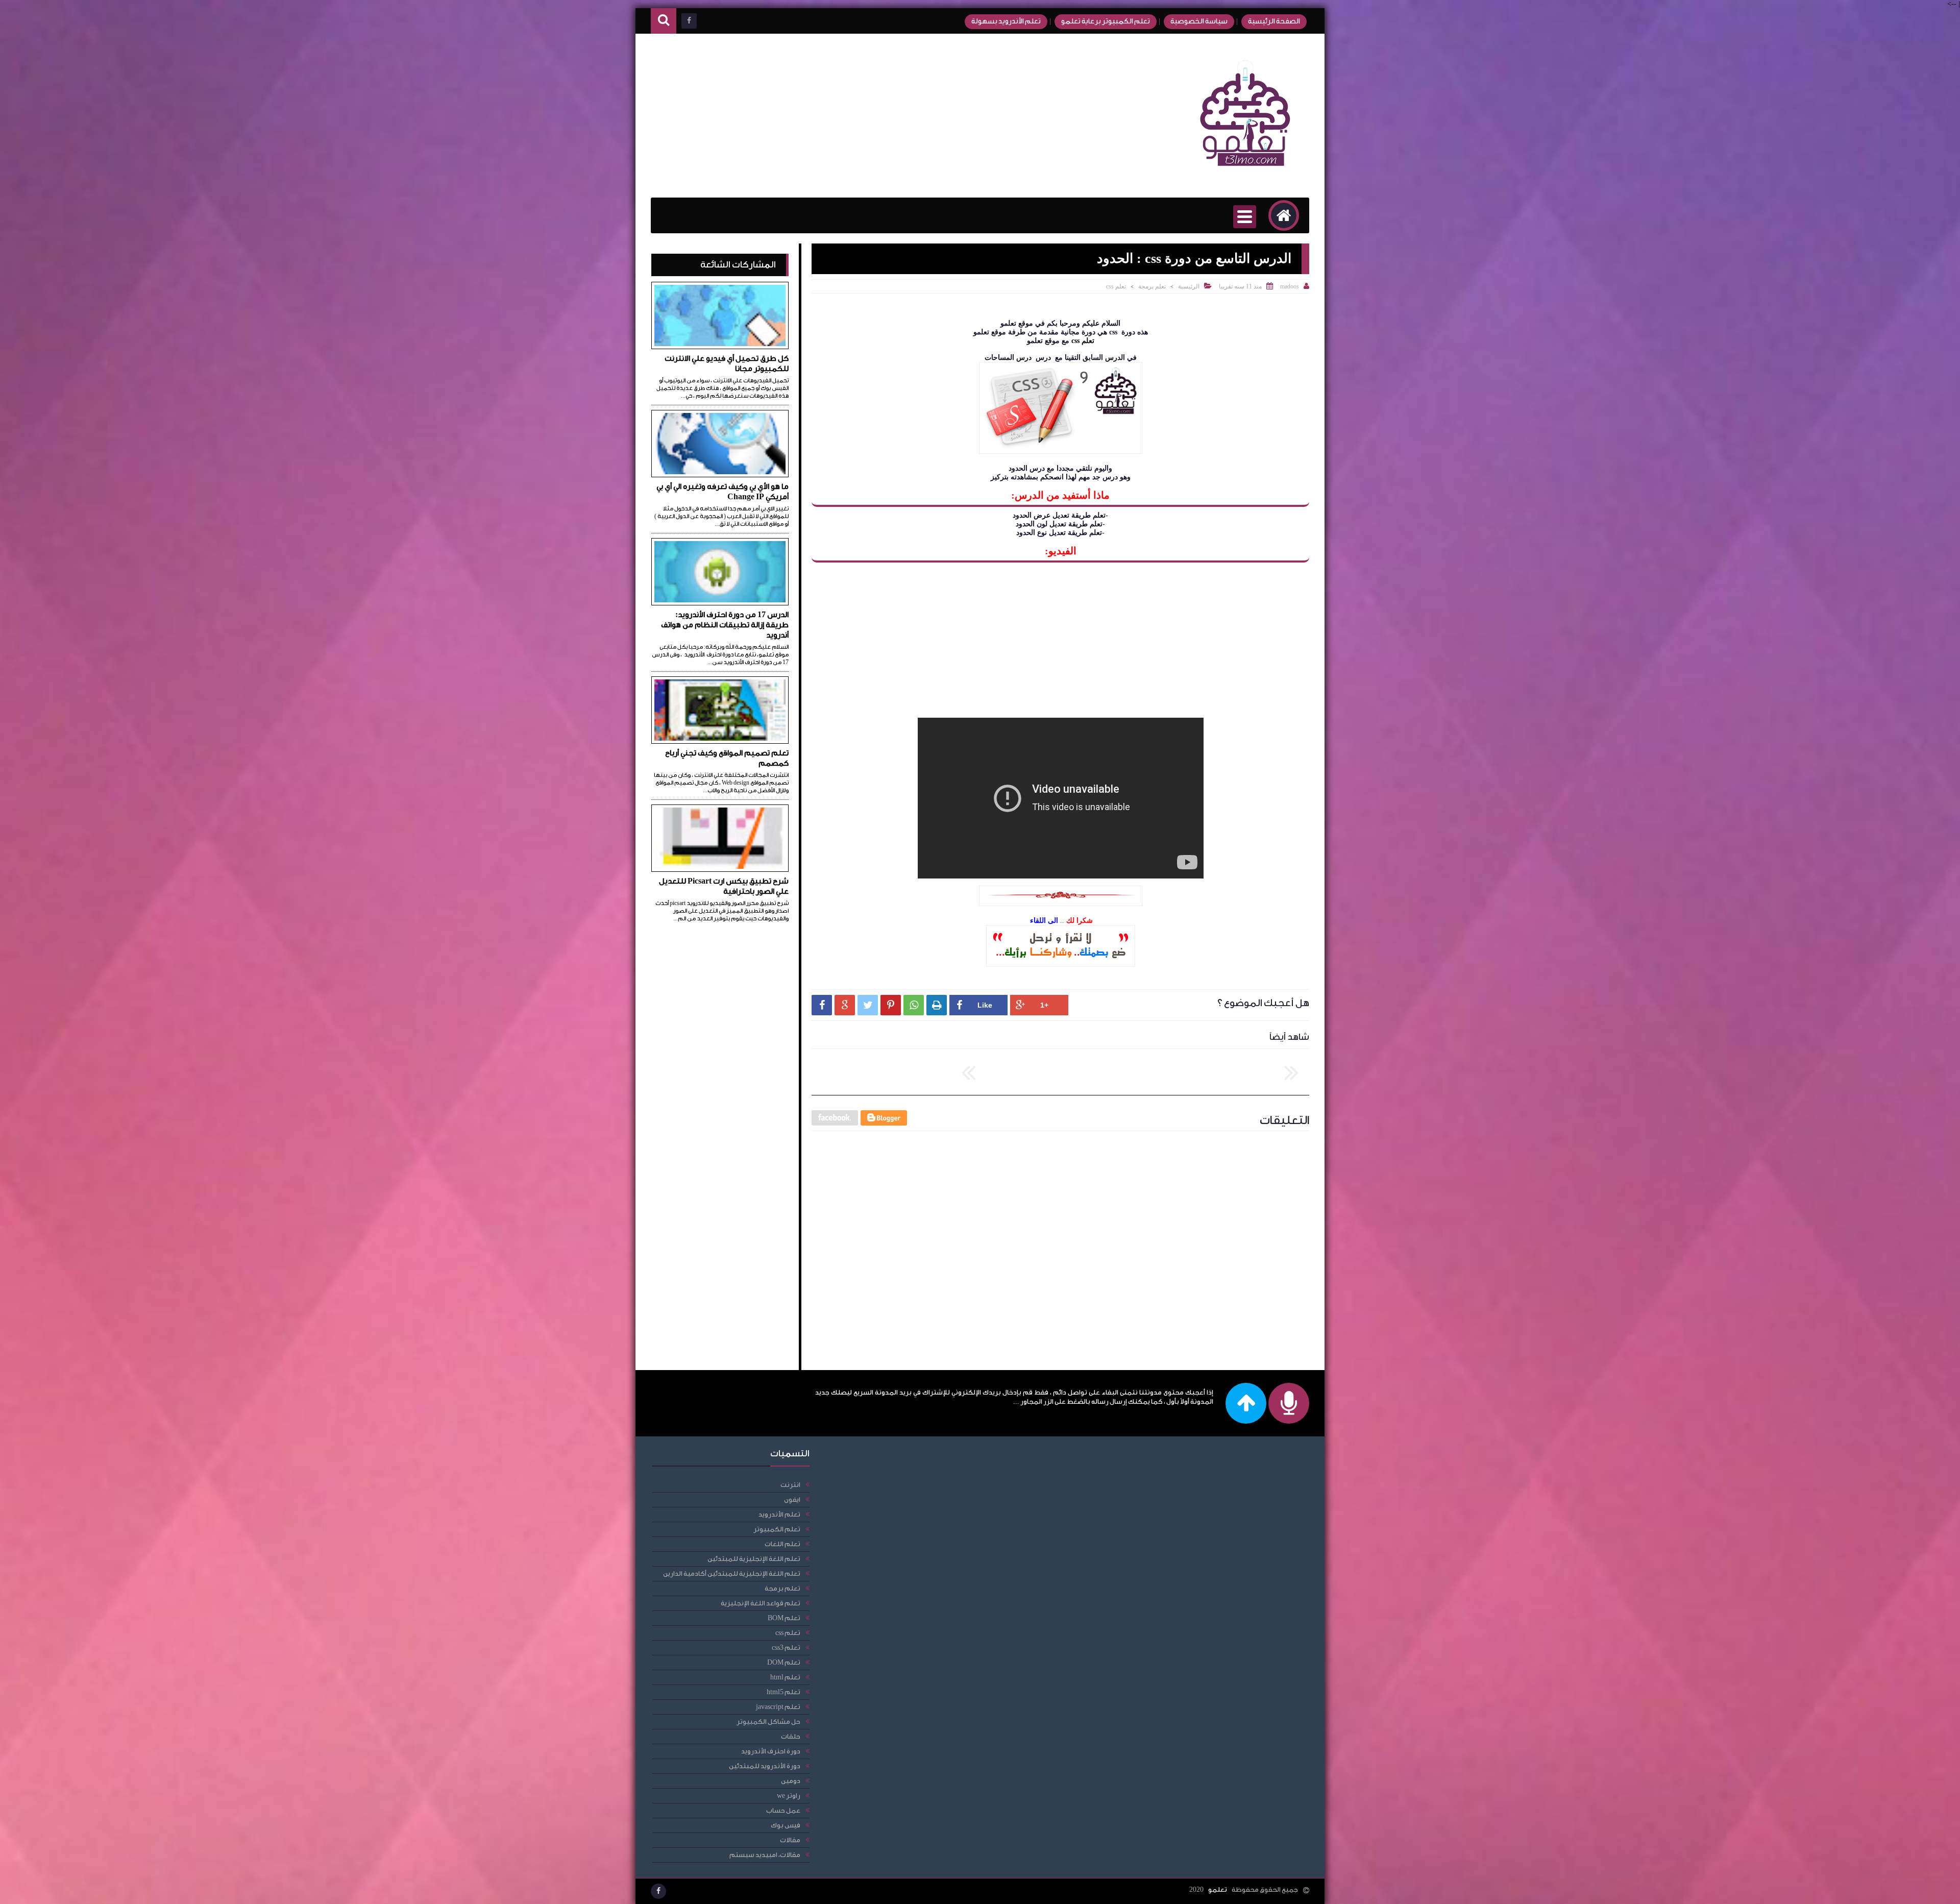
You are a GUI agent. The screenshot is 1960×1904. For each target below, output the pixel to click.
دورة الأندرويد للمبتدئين (765, 1766)
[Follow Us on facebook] (658, 1891)
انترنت (790, 1485)
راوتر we (789, 1796)
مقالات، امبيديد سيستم (765, 1855)
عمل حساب (783, 1810)
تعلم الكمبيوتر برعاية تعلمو (1106, 21)
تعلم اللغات (782, 1544)
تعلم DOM (784, 1662)
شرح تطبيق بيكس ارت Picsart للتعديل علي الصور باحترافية (724, 886)
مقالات (790, 1840)
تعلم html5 (783, 1692)
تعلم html (785, 1677)
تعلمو (1218, 1889)
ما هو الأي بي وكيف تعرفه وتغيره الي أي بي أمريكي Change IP (722, 492)
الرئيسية (1189, 286)
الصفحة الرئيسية (1274, 21)
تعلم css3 (786, 1647)
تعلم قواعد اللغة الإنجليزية (761, 1603)
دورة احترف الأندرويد (771, 1751)
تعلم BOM (784, 1618)
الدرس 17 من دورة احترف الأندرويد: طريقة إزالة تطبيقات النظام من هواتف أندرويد (725, 625)
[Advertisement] (837, 116)
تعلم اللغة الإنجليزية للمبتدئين (754, 1559)
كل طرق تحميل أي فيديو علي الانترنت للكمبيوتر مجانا (727, 364)
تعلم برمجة (1152, 286)
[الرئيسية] (1284, 215)
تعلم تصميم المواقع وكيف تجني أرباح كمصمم (727, 758)
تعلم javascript (778, 1707)
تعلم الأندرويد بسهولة (1006, 21)
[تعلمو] (1245, 173)
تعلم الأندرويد (779, 1514)
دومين (791, 1781)
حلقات (791, 1736)
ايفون (792, 1499)
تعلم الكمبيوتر (777, 1529)
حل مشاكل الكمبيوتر (768, 1722)
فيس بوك (786, 1825)
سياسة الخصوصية (1199, 21)
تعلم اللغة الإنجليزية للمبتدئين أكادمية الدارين (732, 1573)
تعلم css (1116, 286)
